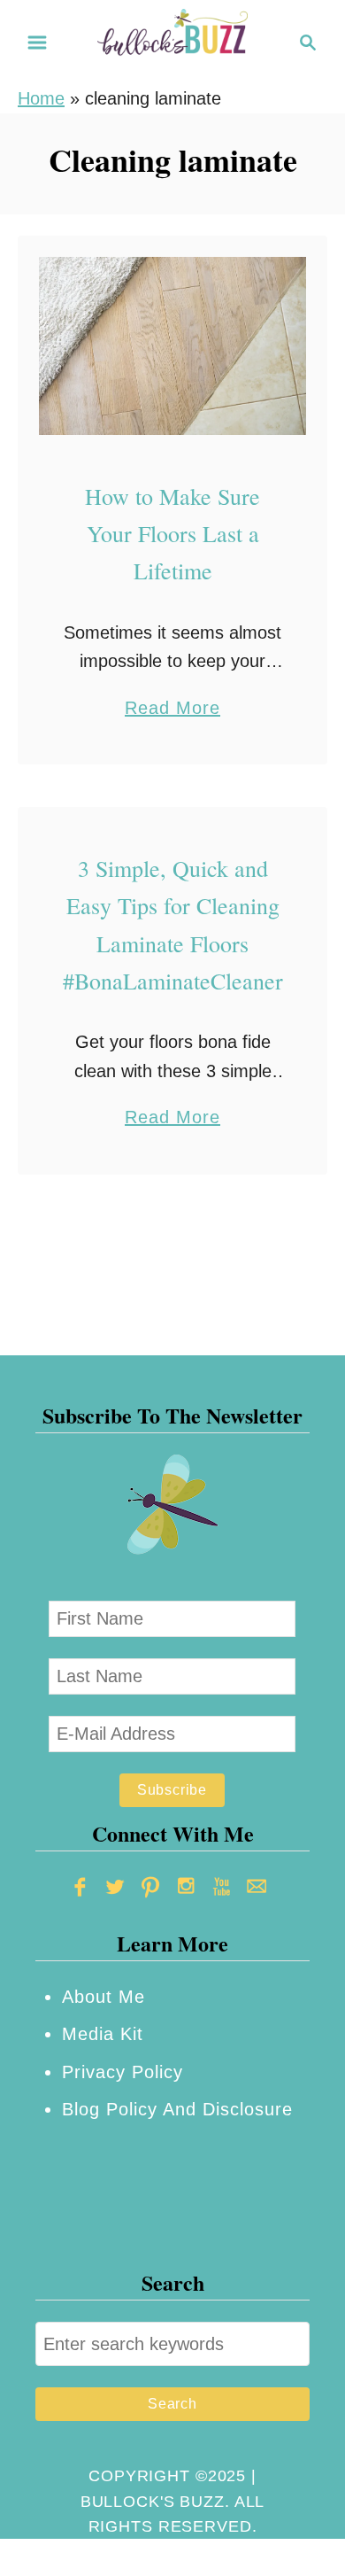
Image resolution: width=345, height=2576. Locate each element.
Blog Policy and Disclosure (177, 2109)
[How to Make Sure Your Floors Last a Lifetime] (172, 346)
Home (41, 98)
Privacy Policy (123, 2072)
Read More (172, 710)
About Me (103, 1997)
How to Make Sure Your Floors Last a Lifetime (172, 534)
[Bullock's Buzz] (172, 41)
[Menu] (37, 43)
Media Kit (103, 2034)
